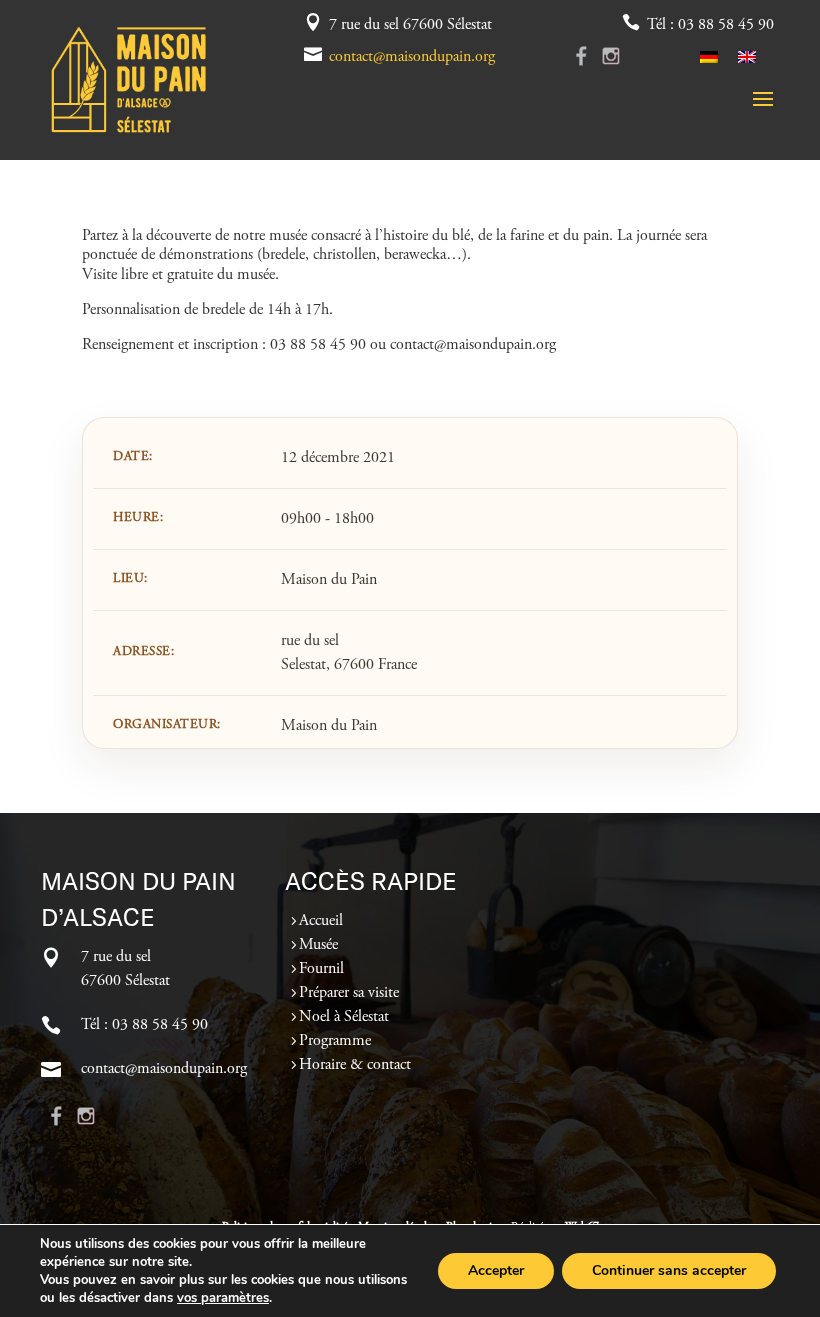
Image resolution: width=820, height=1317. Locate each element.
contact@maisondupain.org (412, 57)
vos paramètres (223, 1298)
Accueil (321, 921)
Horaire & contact (355, 1065)
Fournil (321, 969)
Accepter (496, 1270)
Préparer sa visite (349, 993)
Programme (335, 1041)
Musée (318, 945)
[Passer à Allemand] (709, 56)
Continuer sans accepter (669, 1270)
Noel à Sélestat (344, 1017)
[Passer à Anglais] (747, 56)
